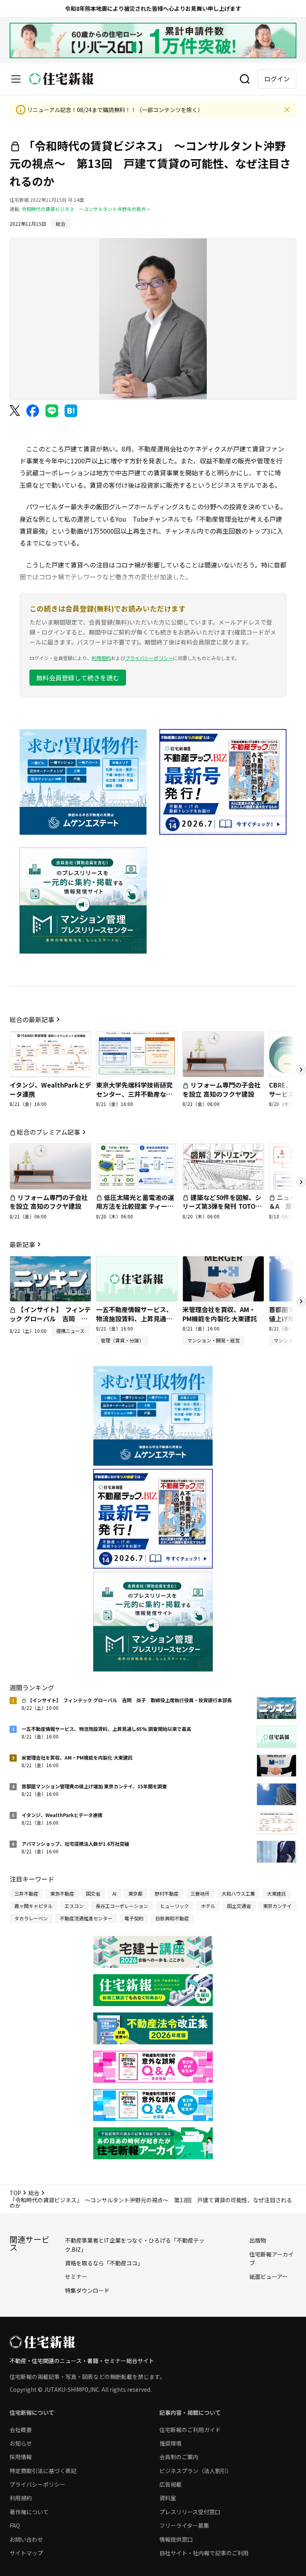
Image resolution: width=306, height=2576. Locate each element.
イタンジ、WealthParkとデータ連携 (50, 1089)
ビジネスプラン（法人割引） (196, 2471)
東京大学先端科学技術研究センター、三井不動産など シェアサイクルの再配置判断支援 (134, 1098)
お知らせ (21, 2443)
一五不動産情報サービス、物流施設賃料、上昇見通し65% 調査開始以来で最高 (134, 1318)
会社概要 (21, 2430)
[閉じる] (287, 110)
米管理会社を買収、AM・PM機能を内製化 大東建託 (220, 1314)
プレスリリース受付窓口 (190, 2512)
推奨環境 (171, 2443)
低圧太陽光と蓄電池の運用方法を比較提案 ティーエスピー (135, 1206)
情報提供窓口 (176, 2539)
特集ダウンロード (87, 2290)
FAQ (15, 2525)
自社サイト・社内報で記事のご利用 (204, 2553)
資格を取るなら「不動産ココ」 (104, 2263)
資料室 (168, 2498)
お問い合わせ (26, 2539)
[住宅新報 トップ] (61, 79)
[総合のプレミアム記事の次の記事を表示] (301, 1182)
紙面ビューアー (269, 2276)
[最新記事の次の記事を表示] (301, 1301)
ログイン (277, 79)
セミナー (76, 2276)
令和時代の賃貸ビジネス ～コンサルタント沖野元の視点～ (86, 209)
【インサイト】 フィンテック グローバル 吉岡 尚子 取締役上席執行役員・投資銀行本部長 (50, 1323)
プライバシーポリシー (149, 658)
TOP (15, 2193)
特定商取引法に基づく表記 (43, 2471)
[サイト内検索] (245, 79)
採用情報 (21, 2457)
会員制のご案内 (179, 2457)
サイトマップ (26, 2553)
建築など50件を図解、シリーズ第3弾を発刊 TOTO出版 (222, 1206)
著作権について (29, 2512)
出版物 (258, 2240)
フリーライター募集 (184, 2525)
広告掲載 (171, 2484)
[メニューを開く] (16, 79)
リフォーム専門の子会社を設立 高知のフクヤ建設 (222, 1089)
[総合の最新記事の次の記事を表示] (301, 1070)
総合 (34, 2193)
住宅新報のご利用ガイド (190, 2430)
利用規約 (101, 658)
